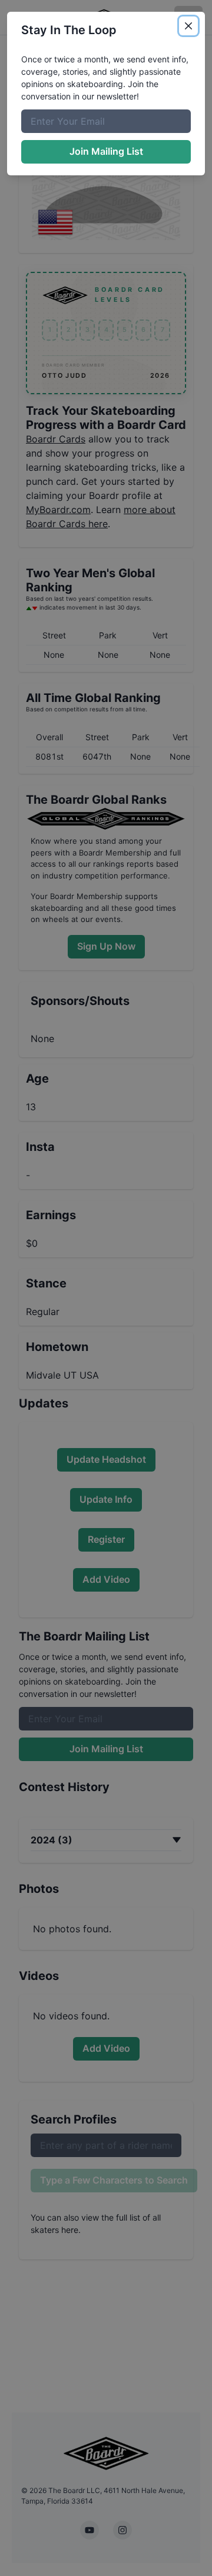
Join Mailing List (106, 151)
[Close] (188, 26)
